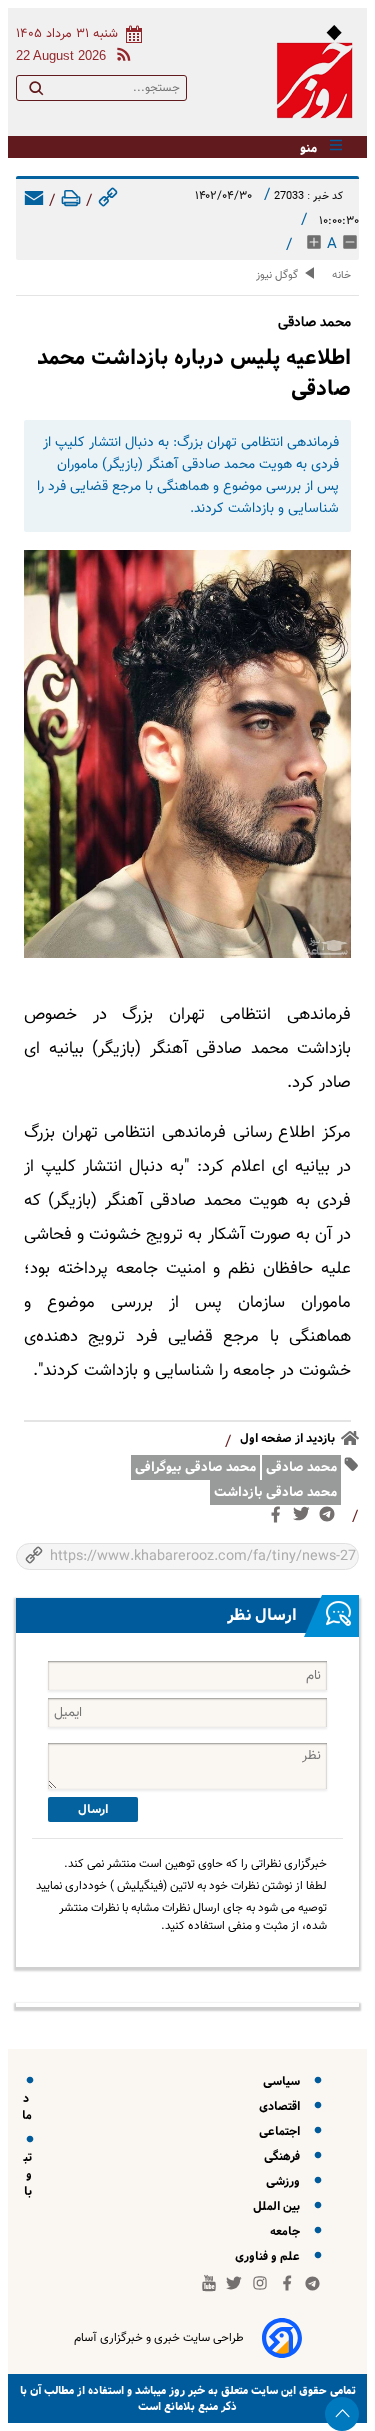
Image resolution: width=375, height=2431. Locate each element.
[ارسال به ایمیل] (34, 201)
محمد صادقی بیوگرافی (195, 1467)
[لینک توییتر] (305, 1518)
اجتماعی (282, 2131)
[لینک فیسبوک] (279, 1519)
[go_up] (342, 2414)
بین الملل (279, 2206)
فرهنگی (285, 2156)
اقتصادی (282, 2106)
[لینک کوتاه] (108, 201)
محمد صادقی (301, 1467)
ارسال (93, 1809)
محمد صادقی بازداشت (275, 1492)
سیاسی (284, 2081)
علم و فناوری (270, 2256)
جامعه (288, 2231)
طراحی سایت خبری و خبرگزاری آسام (159, 2338)
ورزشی (286, 2181)
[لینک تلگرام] (331, 1518)
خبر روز (185, 2390)
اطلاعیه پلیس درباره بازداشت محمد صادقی (194, 373)
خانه (341, 275)
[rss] (120, 57)
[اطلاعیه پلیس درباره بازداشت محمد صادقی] (187, 754)
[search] (36, 92)
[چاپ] (71, 201)
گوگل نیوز (277, 275)
